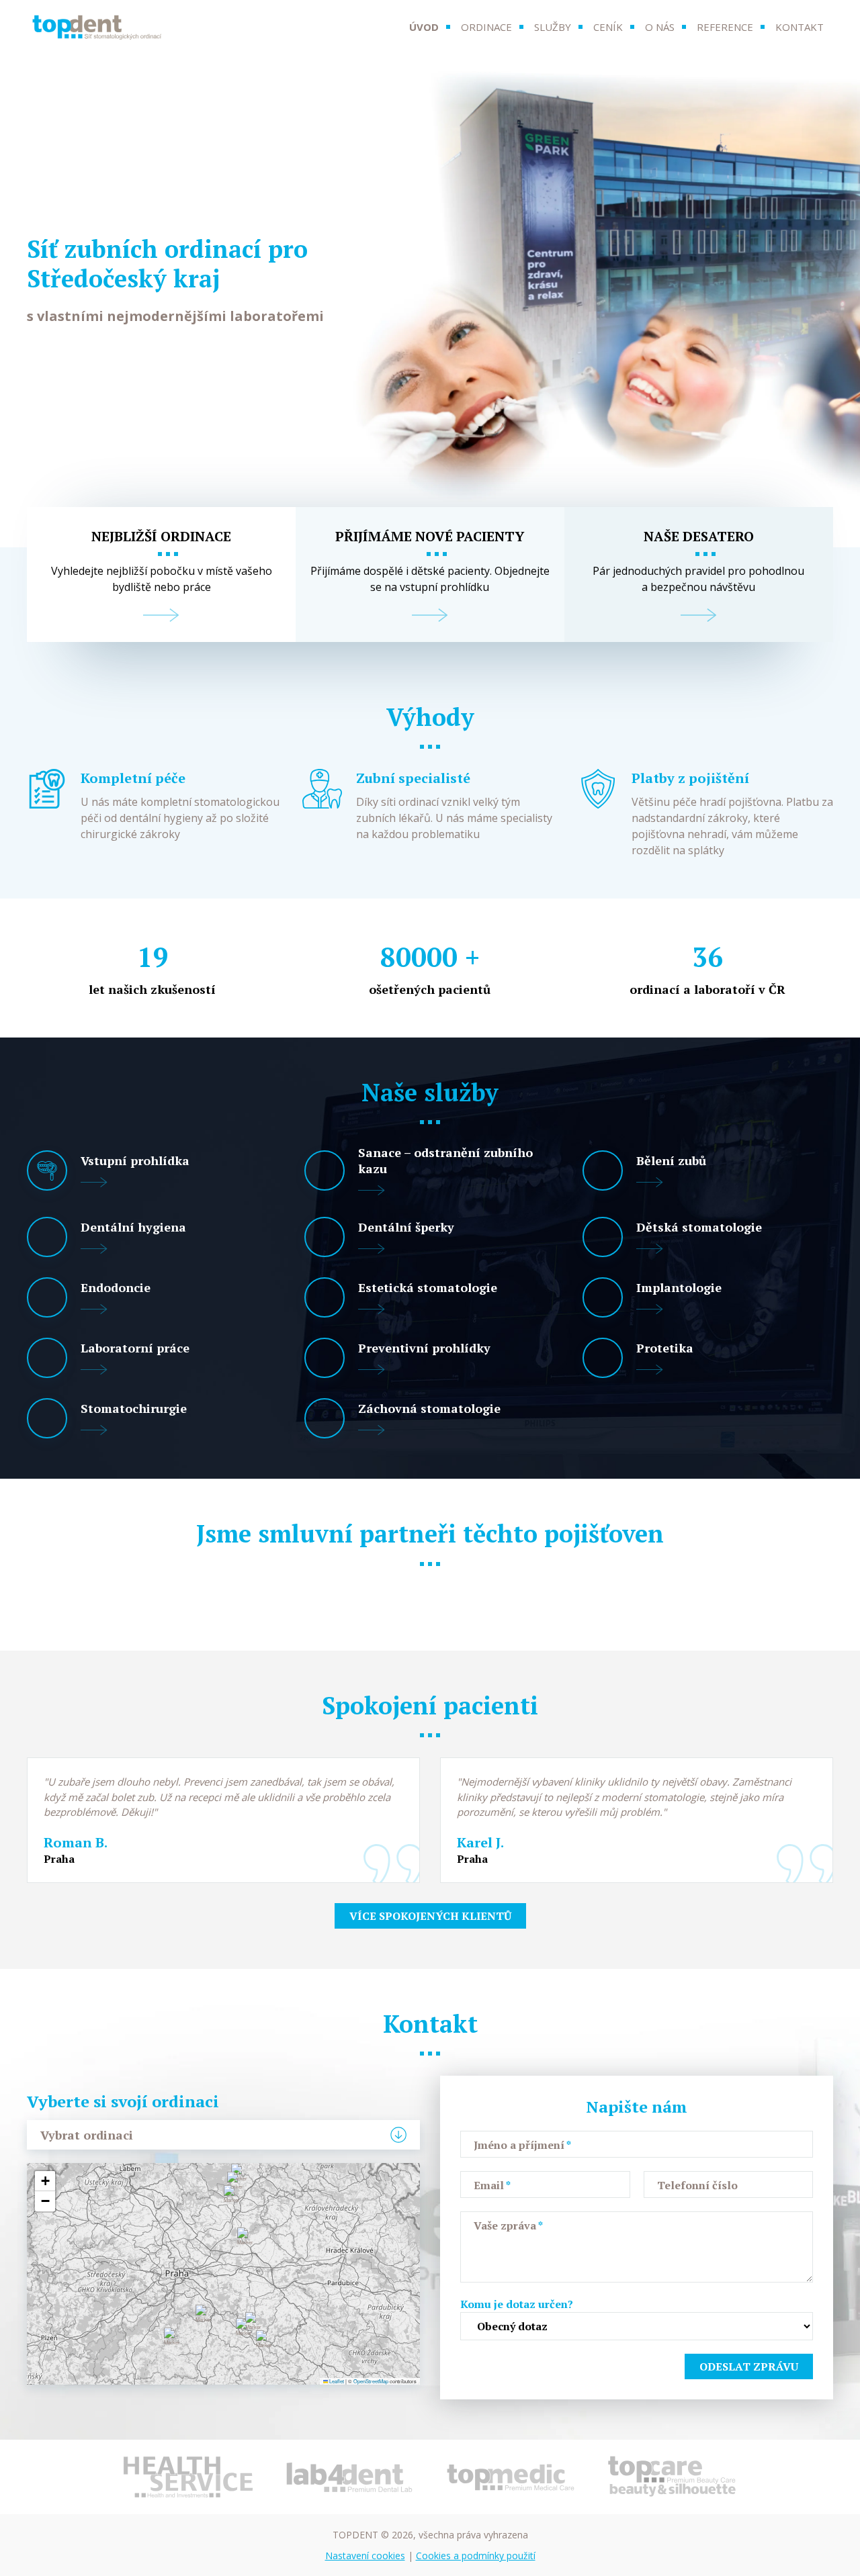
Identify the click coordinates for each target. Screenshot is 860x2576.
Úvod (424, 27)
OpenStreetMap (371, 2381)
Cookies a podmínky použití (476, 2556)
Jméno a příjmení (522, 2145)
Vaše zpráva (508, 2225)
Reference (725, 27)
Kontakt (800, 27)
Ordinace (486, 27)
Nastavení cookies (365, 2556)
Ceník (608, 27)
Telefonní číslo (697, 2185)
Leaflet (336, 2381)
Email (492, 2185)
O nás (660, 27)
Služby (553, 27)
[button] (206, 2318)
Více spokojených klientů (430, 1916)
